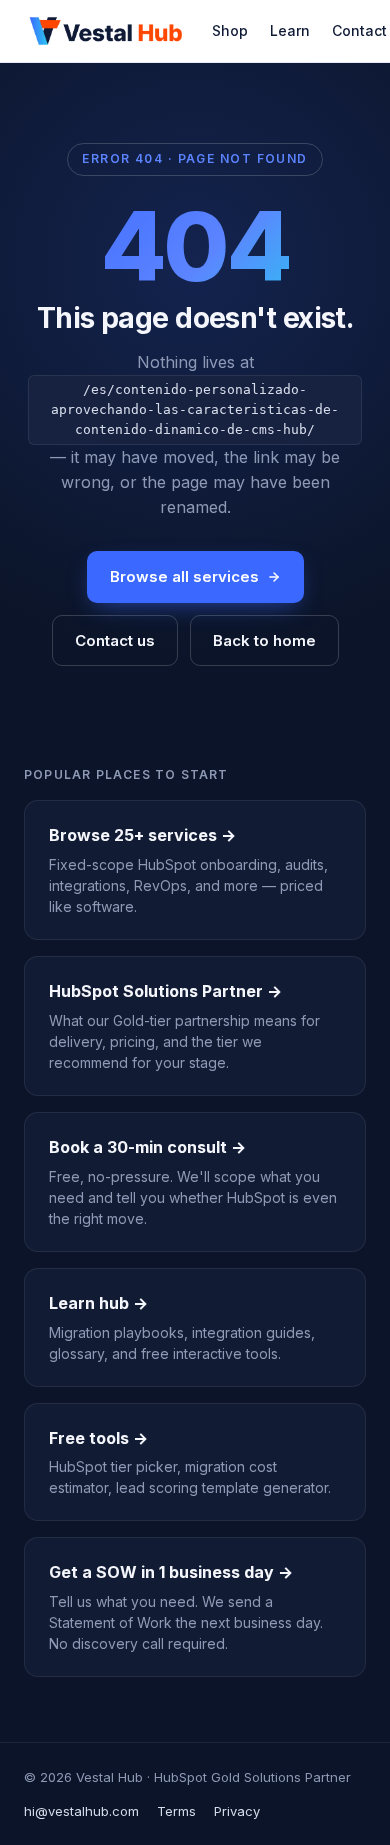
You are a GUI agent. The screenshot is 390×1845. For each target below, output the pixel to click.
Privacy (237, 1811)
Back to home (264, 640)
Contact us (115, 640)
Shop (230, 30)
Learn (290, 30)
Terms (176, 1811)
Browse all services (184, 576)
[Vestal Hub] (106, 31)
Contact (359, 30)
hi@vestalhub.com (81, 1811)
